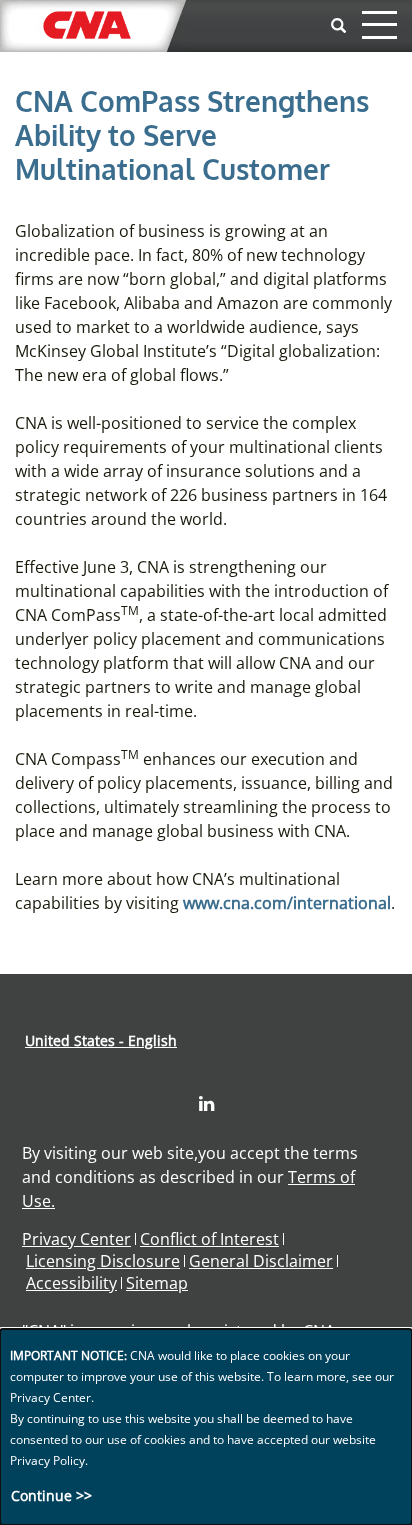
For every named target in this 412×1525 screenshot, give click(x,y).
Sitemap (157, 1283)
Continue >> (51, 1495)
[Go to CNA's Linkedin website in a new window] (206, 1104)
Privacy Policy (47, 1460)
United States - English (101, 1040)
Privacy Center (76, 1239)
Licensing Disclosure (103, 1261)
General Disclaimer (261, 1261)
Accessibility (71, 1283)
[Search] (338, 26)
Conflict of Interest (209, 1239)
